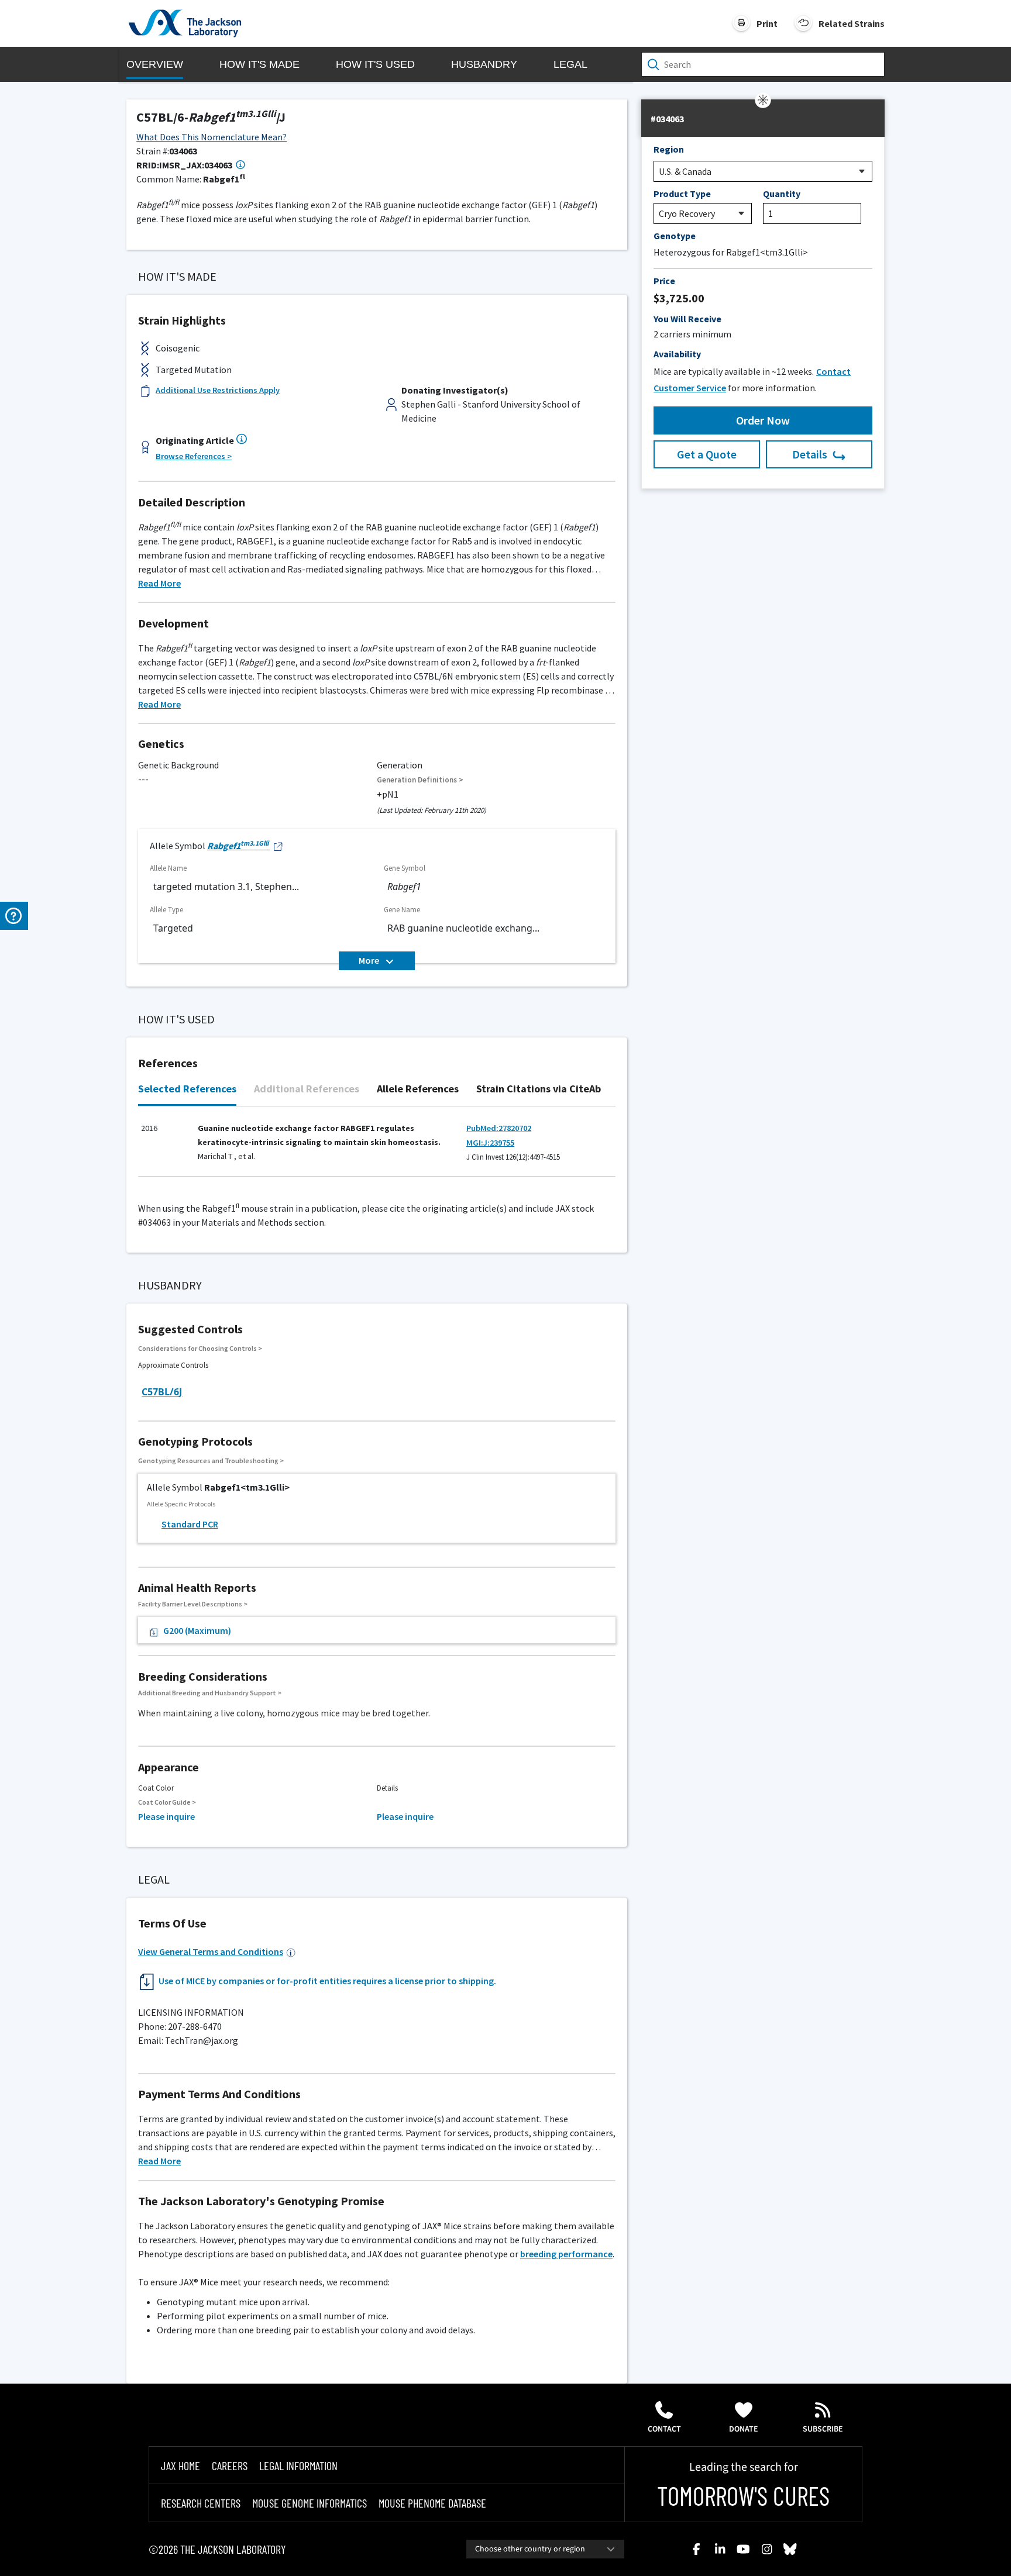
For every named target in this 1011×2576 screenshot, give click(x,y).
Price (664, 281)
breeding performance (566, 2254)
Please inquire (166, 1816)
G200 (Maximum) (197, 1630)
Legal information (298, 2465)
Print (767, 23)
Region (669, 149)
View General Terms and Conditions (211, 1951)
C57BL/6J (162, 1392)
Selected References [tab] (187, 1089)
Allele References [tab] (418, 1089)
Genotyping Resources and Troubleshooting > (211, 1461)
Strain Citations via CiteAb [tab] (539, 1089)
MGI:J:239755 (490, 1143)
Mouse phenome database (432, 2503)
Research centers (201, 2503)
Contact (664, 2429)
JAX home (180, 2465)
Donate (744, 2429)
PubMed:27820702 (499, 1128)
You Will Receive (687, 319)
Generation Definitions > (420, 780)
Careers (230, 2465)
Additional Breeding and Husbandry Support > (210, 1693)
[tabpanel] (377, 1148)
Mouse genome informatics (310, 2503)
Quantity (782, 194)
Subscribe (823, 2429)
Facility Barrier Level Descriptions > (193, 1604)
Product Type (682, 194)
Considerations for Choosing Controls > (200, 1348)
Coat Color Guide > (167, 1802)
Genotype (675, 236)
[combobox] (545, 2549)
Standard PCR (190, 1524)
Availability (677, 354)
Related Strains (852, 23)
